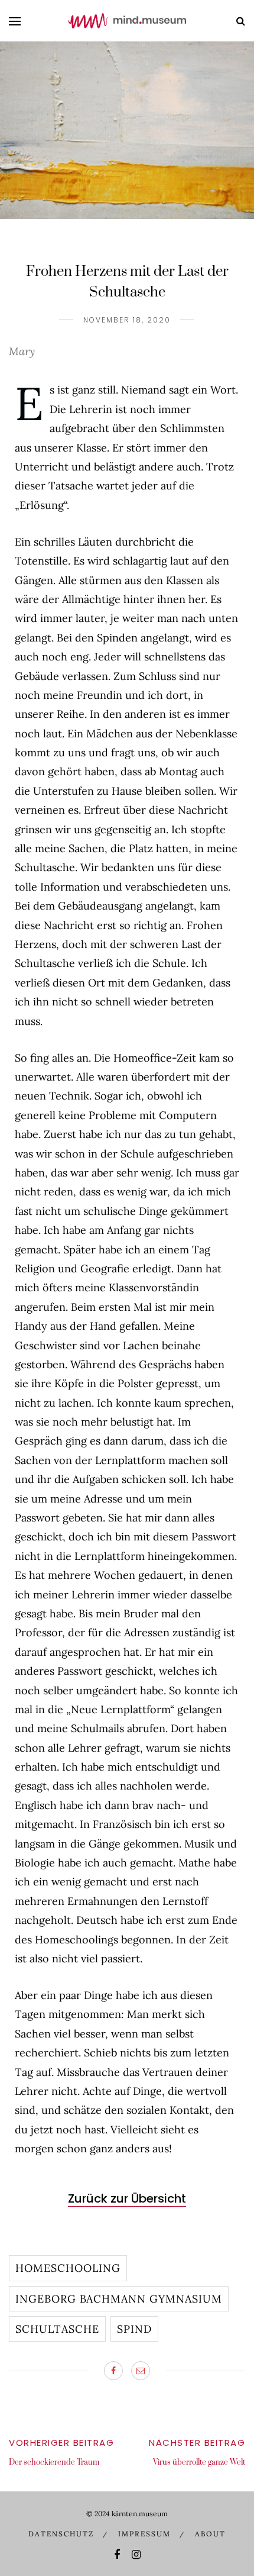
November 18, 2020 (127, 320)
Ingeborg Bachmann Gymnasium (119, 2299)
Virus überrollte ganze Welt (199, 2462)
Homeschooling (68, 2268)
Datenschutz (61, 2534)
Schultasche (57, 2329)
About (210, 2534)
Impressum (144, 2534)
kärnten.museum (140, 2514)
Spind (134, 2329)
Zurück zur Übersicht (127, 2198)
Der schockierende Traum (54, 2462)
